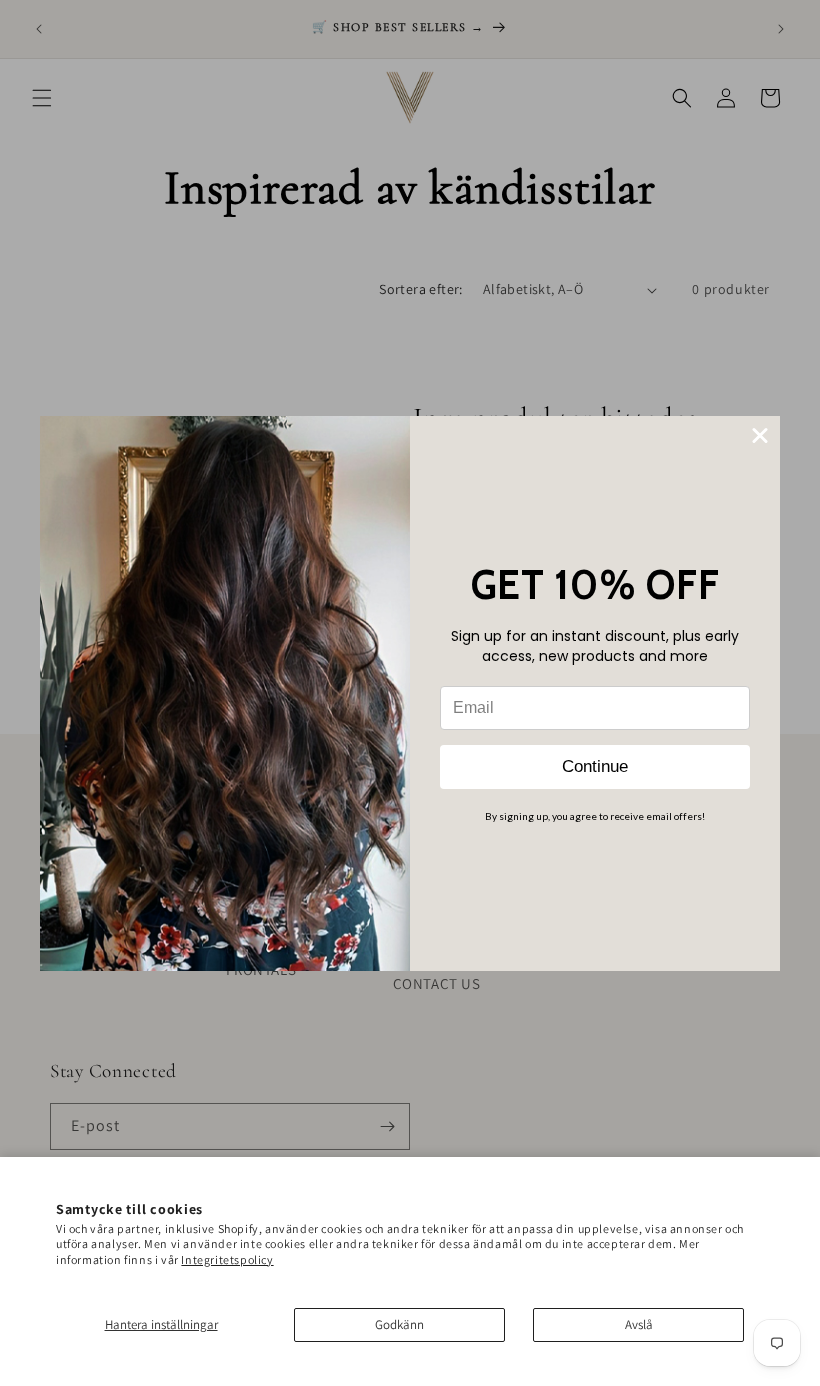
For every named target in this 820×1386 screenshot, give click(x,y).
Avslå (639, 1324)
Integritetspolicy (227, 1259)
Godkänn (399, 1324)
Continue (595, 766)
